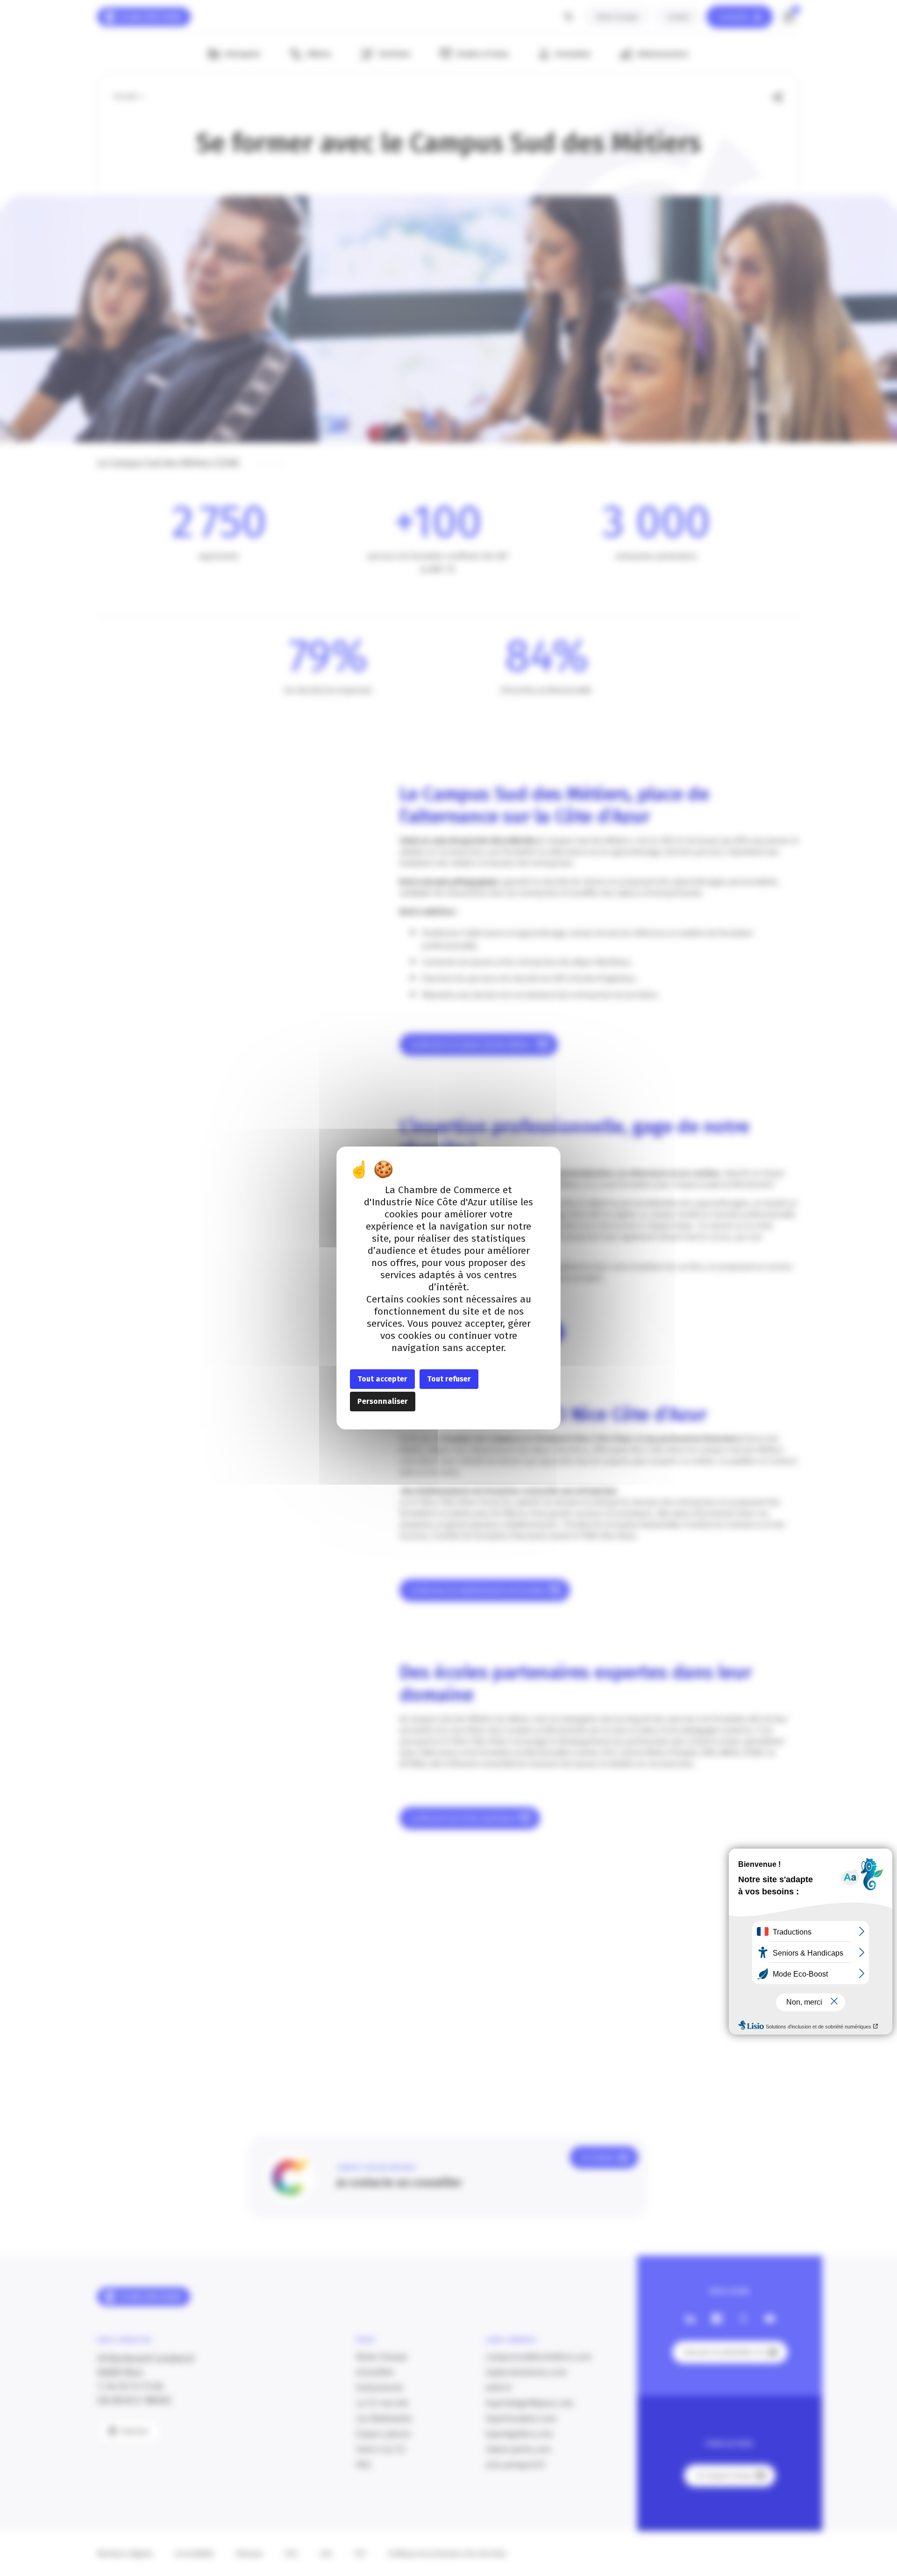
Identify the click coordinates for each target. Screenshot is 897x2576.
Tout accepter (382, 1379)
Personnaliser (383, 1401)
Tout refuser (449, 1379)
